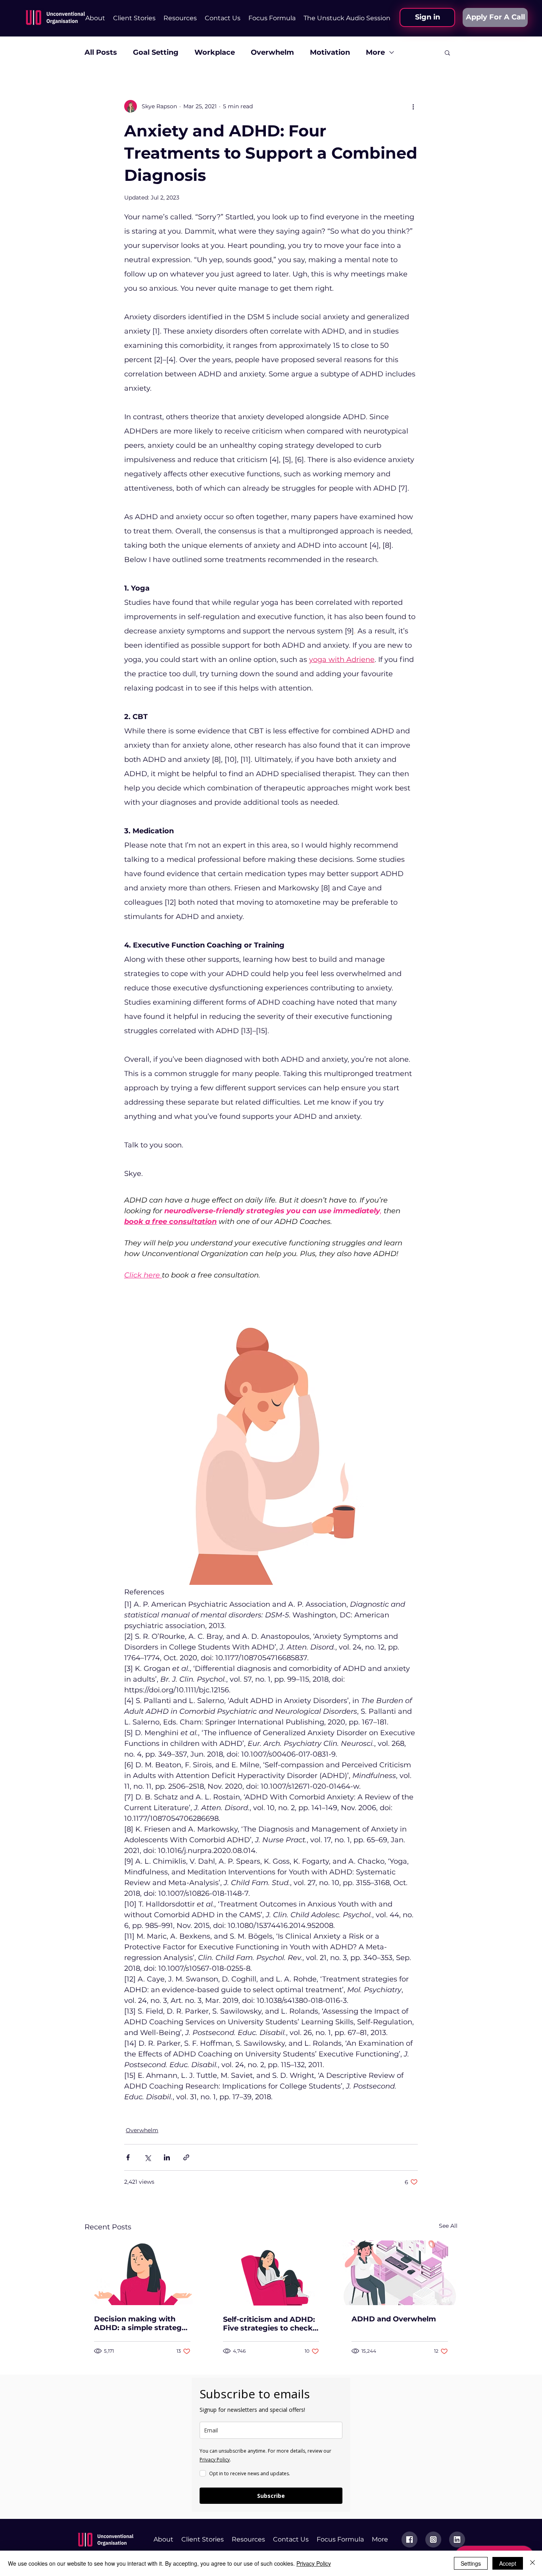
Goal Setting (156, 52)
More (375, 52)
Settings (471, 2563)
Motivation (330, 52)
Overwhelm (272, 52)
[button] (180, 18)
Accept (508, 2563)
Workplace (215, 52)
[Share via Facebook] (128, 2157)
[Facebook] (409, 2540)
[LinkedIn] (457, 2540)
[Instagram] (433, 2540)
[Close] (532, 2563)
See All (448, 2226)
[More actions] (413, 106)
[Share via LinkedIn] (167, 2157)
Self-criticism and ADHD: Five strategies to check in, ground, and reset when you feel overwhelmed (269, 2324)
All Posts (101, 52)
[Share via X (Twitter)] (147, 2157)
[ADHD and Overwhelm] (400, 2273)
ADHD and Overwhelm (394, 2319)
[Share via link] (186, 2157)
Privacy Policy (314, 2563)
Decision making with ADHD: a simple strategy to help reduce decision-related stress (140, 2323)
